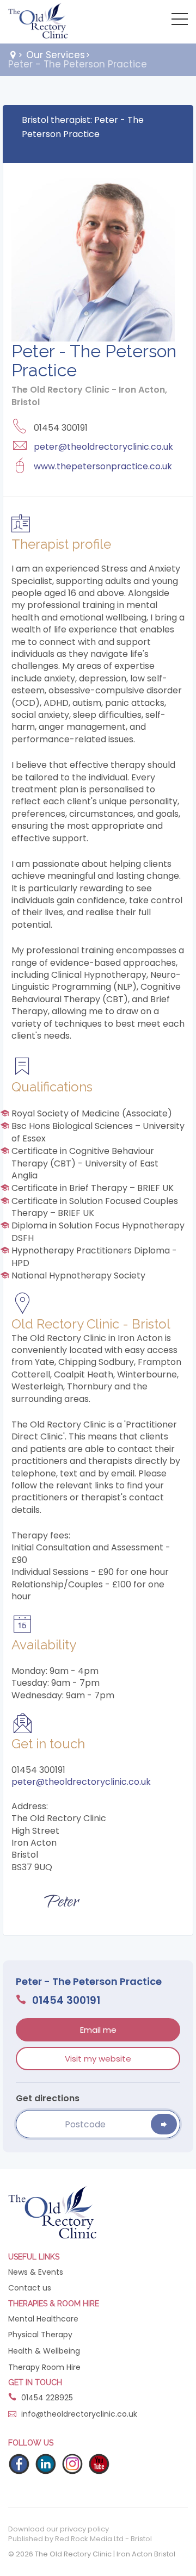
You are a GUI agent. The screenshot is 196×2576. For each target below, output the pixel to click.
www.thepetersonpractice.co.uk (103, 466)
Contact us (30, 2288)
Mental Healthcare (43, 2319)
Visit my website (98, 2059)
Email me (98, 2030)
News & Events (36, 2272)
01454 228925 (46, 2398)
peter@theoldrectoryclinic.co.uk (103, 447)
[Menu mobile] (180, 21)
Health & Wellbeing (44, 2351)
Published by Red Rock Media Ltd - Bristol (80, 2539)
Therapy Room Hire (44, 2367)
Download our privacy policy (59, 2529)
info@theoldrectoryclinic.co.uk (79, 2414)
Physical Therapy (40, 2335)
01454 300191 (65, 2001)
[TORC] (53, 2212)
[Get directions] (164, 2124)
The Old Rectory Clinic (38, 22)
